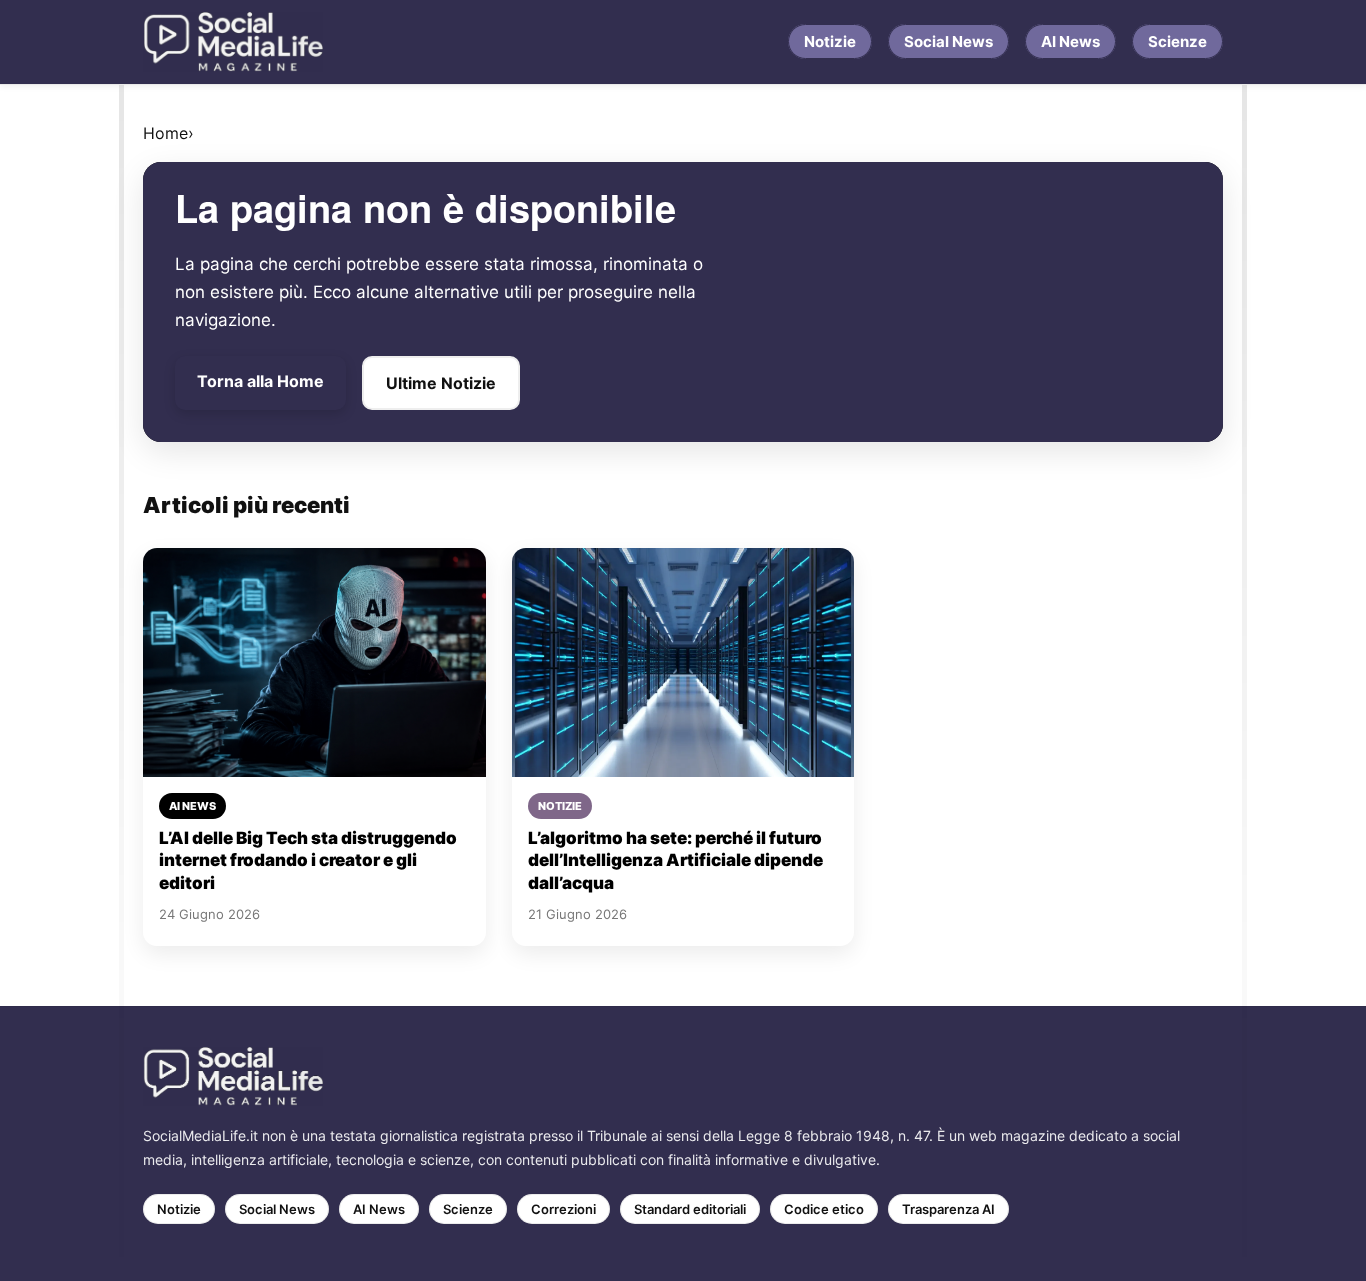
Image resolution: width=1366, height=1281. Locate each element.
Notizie (830, 41)
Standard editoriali (690, 1209)
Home (165, 133)
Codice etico (824, 1209)
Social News (948, 41)
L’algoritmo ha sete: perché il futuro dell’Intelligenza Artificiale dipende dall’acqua (675, 860)
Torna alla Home (260, 381)
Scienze (1177, 41)
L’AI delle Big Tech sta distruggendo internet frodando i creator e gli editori (308, 860)
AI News (1070, 41)
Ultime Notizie (441, 383)
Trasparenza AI (948, 1209)
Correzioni (563, 1209)
